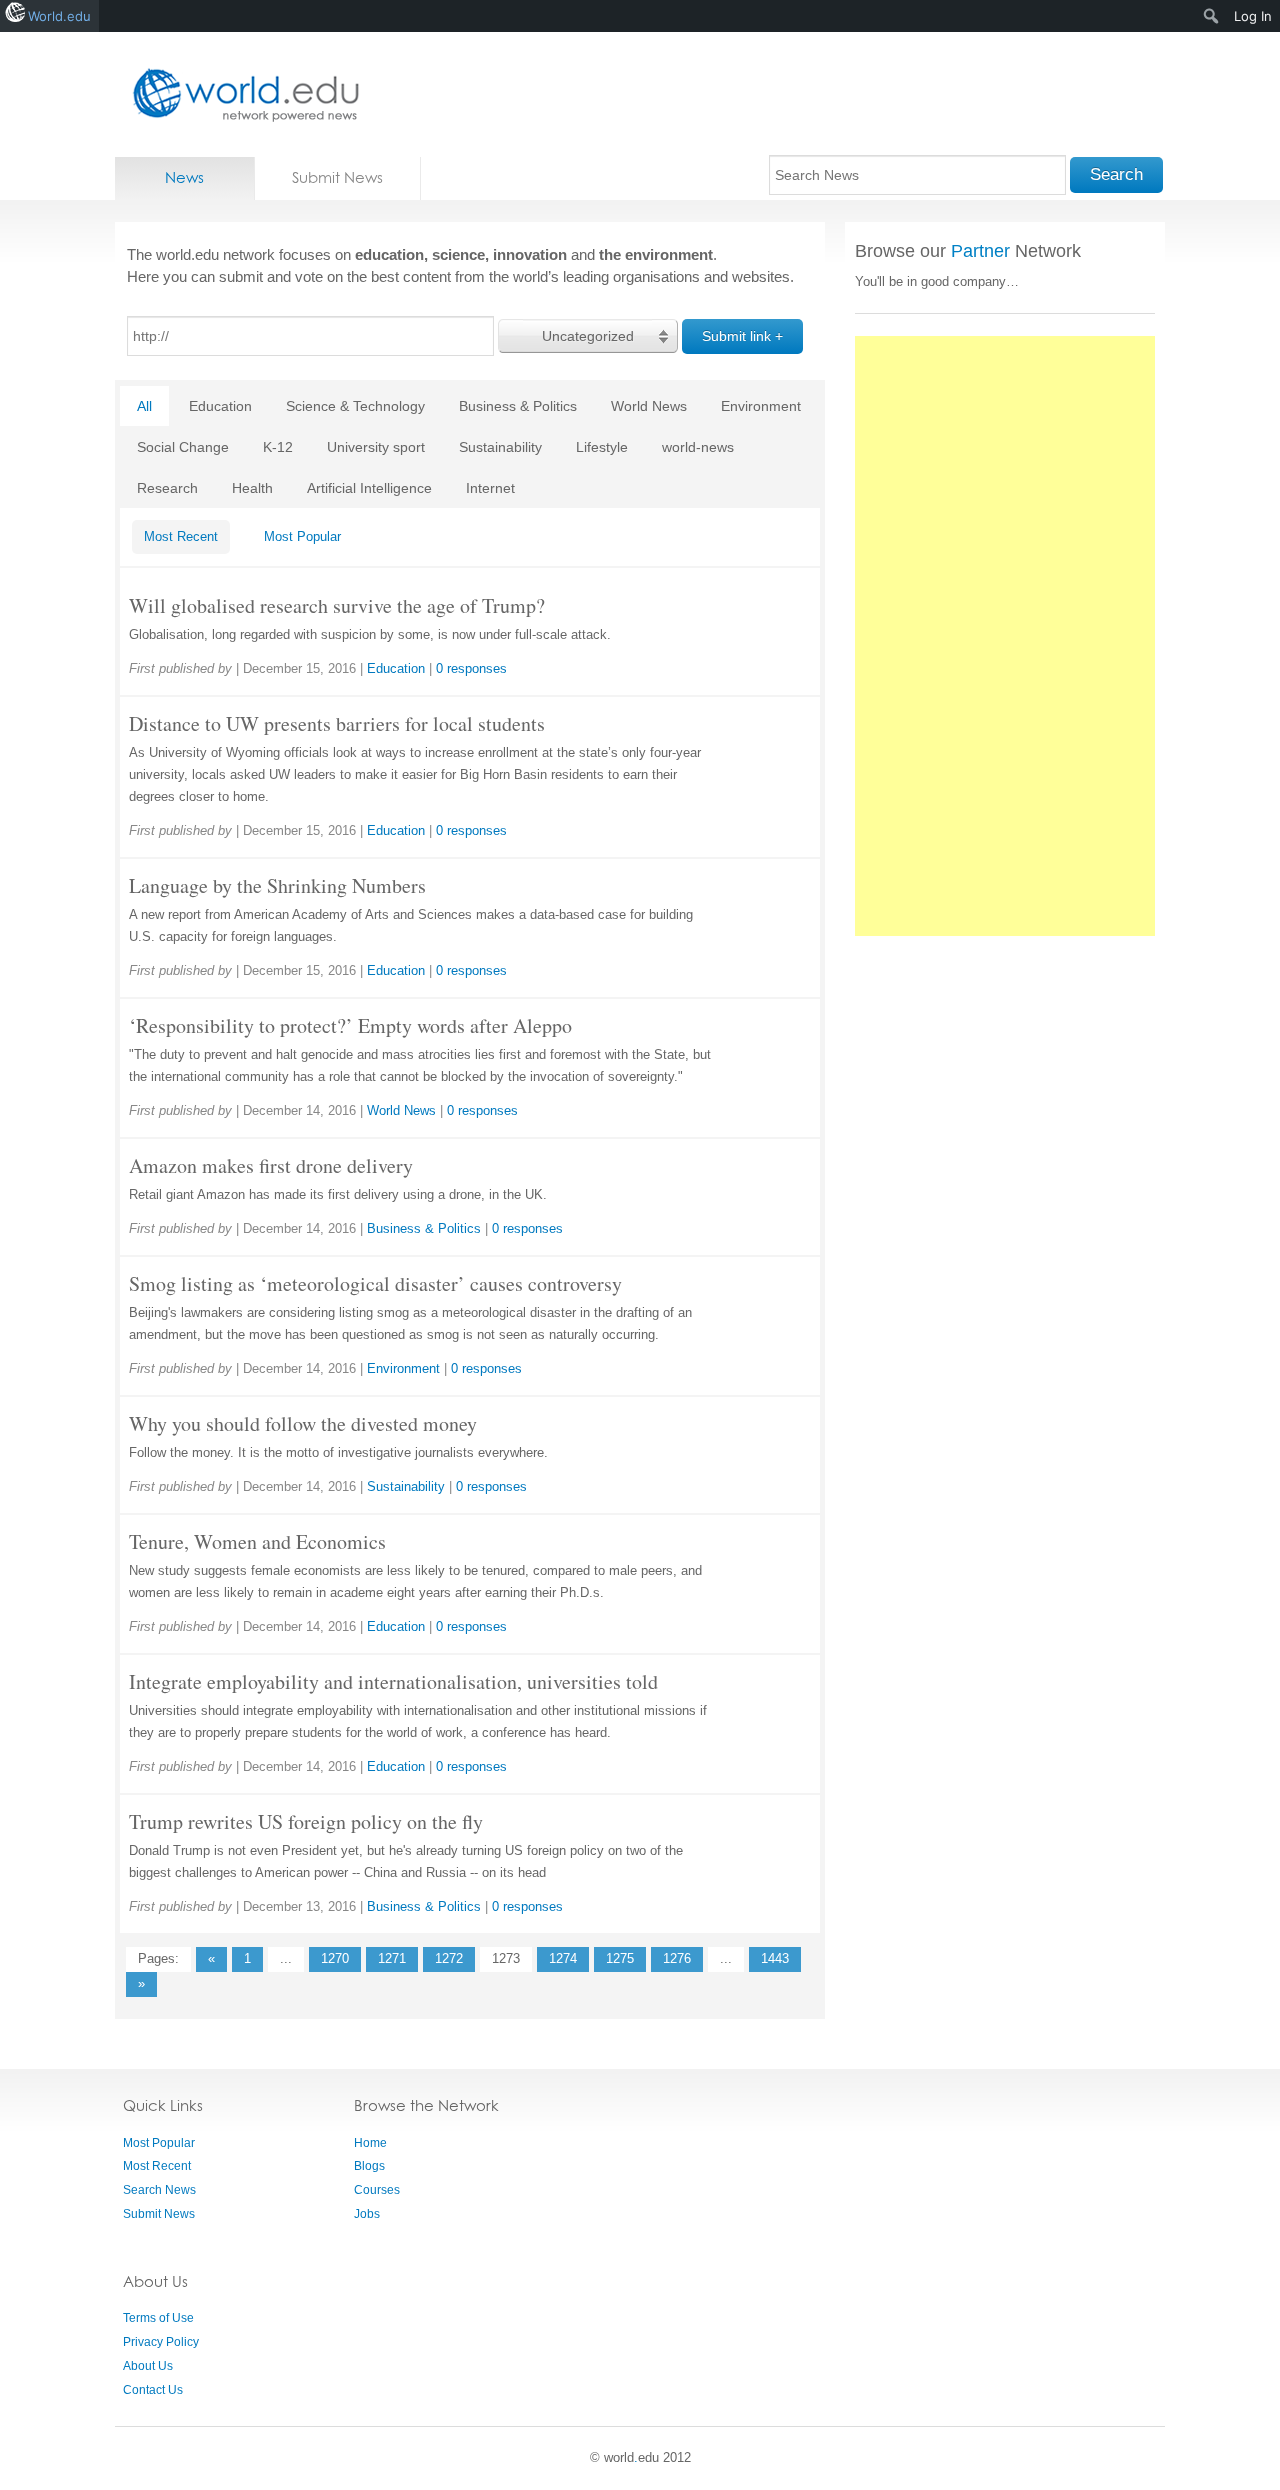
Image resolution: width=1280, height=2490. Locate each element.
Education (220, 406)
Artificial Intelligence (369, 488)
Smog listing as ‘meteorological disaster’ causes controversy (375, 1283)
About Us (148, 2366)
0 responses (471, 668)
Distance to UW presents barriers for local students (337, 723)
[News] (240, 94)
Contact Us (153, 2390)
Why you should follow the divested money (303, 1423)
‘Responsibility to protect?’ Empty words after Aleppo (350, 1025)
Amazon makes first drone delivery (271, 1165)
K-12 (278, 447)
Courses (377, 2190)
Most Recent (181, 536)
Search (1116, 174)
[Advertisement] (1005, 636)
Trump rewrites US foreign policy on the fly (306, 1821)
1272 (449, 1958)
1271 (392, 1958)
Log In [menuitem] (1253, 16)
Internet (490, 488)
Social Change (183, 447)
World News (649, 406)
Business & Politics (518, 406)
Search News (159, 2190)
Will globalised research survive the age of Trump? (337, 605)
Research (167, 488)
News (184, 177)
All (144, 406)
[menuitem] (1211, 16)
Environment (761, 406)
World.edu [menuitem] (59, 16)
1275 (620, 1958)
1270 (335, 1958)
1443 (775, 1958)
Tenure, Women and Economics (257, 1541)
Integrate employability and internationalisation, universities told (393, 1681)
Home (370, 2143)
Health (252, 488)
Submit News (337, 177)
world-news (698, 447)
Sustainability (500, 447)
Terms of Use (158, 2318)
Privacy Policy (161, 2342)
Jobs (367, 2214)
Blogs (369, 2166)
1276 (677, 1958)
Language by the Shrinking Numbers (277, 885)
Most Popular (302, 536)
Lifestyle (602, 447)
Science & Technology (355, 406)
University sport (376, 447)
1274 (563, 1958)
